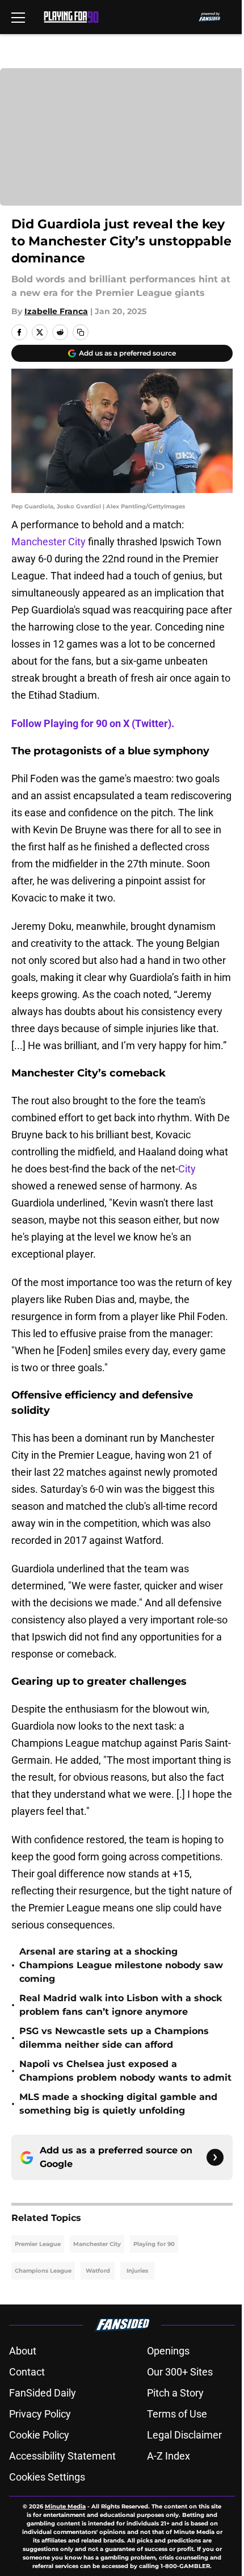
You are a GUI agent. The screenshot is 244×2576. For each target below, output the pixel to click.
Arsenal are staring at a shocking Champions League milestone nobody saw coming (121, 1965)
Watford (98, 2271)
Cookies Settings (47, 2477)
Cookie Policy (39, 2435)
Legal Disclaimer (184, 2435)
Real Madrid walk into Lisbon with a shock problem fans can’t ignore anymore (121, 2005)
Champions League (43, 2271)
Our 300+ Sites (180, 2372)
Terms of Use (177, 2414)
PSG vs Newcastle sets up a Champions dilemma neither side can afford (114, 2038)
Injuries (137, 2271)
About (23, 2351)
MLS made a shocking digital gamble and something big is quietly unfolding (118, 2104)
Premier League (38, 2244)
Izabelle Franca (56, 311)
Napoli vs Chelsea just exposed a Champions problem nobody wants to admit (125, 2071)
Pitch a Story (175, 2393)
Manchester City (50, 542)
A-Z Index (169, 2456)
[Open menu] (18, 17)
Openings (168, 2351)
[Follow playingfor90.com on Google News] (215, 2157)
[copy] (81, 332)
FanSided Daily (43, 2393)
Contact (27, 2372)
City (187, 1169)
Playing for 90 (154, 2244)
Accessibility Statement (62, 2456)
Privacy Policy (40, 2414)
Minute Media (65, 2506)
